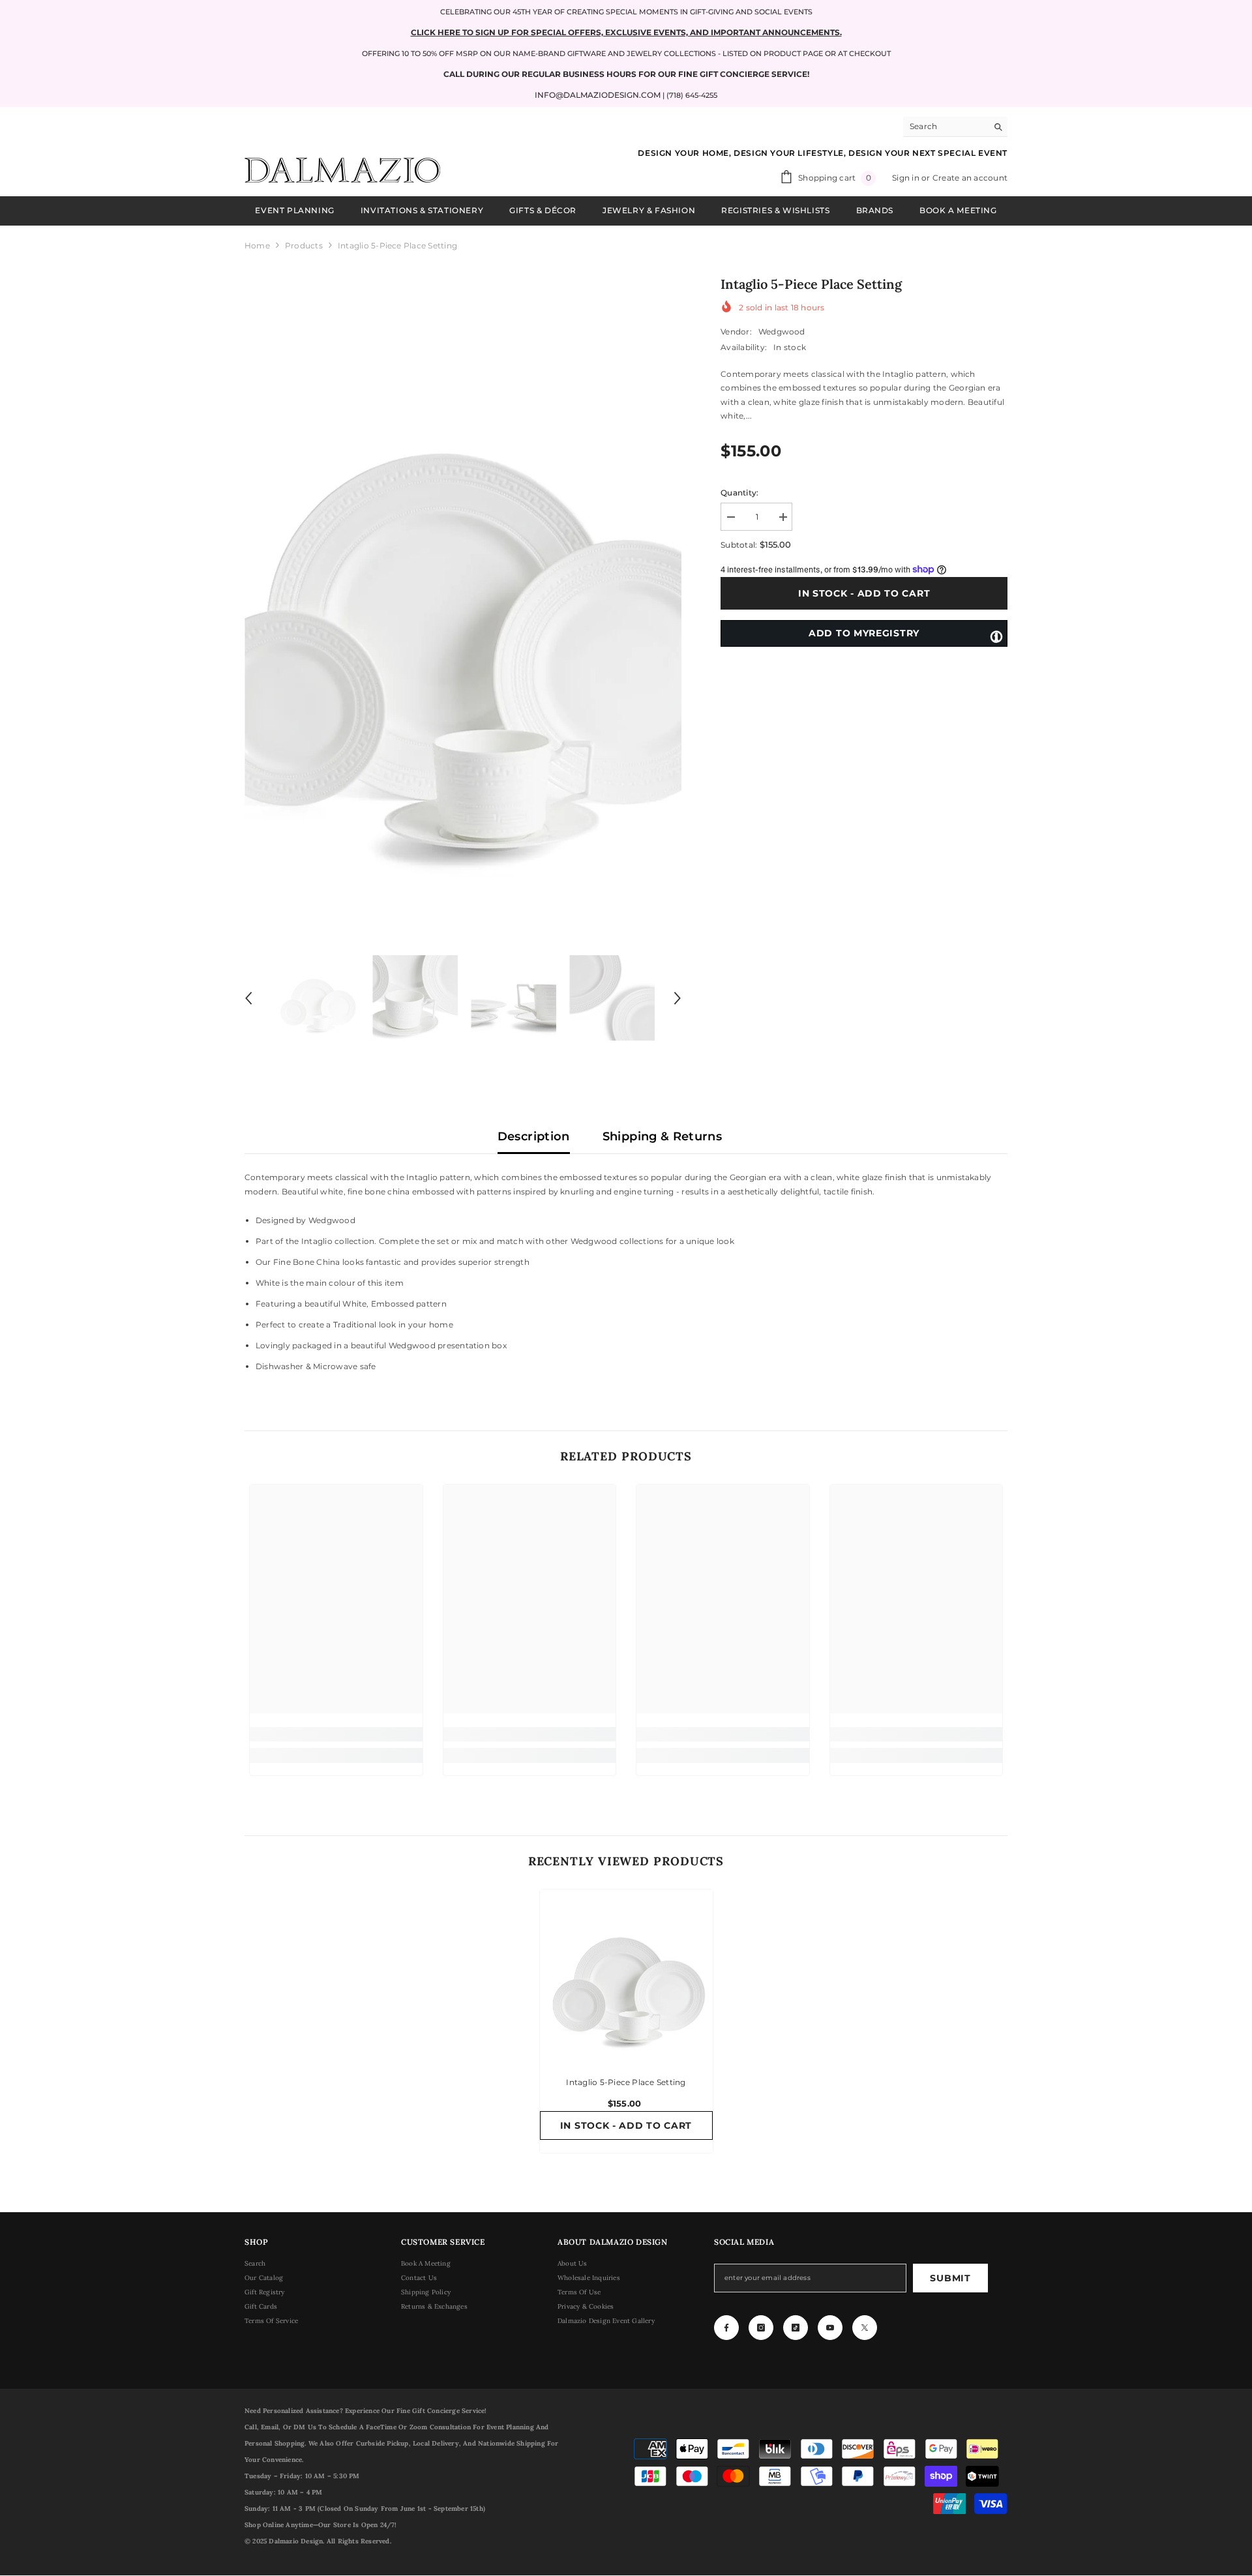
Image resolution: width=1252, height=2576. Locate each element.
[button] (248, 998)
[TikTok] (796, 2328)
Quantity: (739, 493)
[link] (336, 1734)
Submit (950, 2278)
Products (304, 245)
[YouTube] (830, 2328)
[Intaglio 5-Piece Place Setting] (626, 1976)
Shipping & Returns (662, 1136)
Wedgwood (782, 332)
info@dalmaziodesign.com (598, 95)
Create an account (970, 178)
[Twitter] (865, 2328)
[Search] (955, 127)
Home (257, 245)
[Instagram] (761, 2328)
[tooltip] (996, 636)
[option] (463, 598)
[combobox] (945, 126)
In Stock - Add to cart (864, 593)
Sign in (907, 178)
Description (534, 1136)
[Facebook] (726, 2328)
